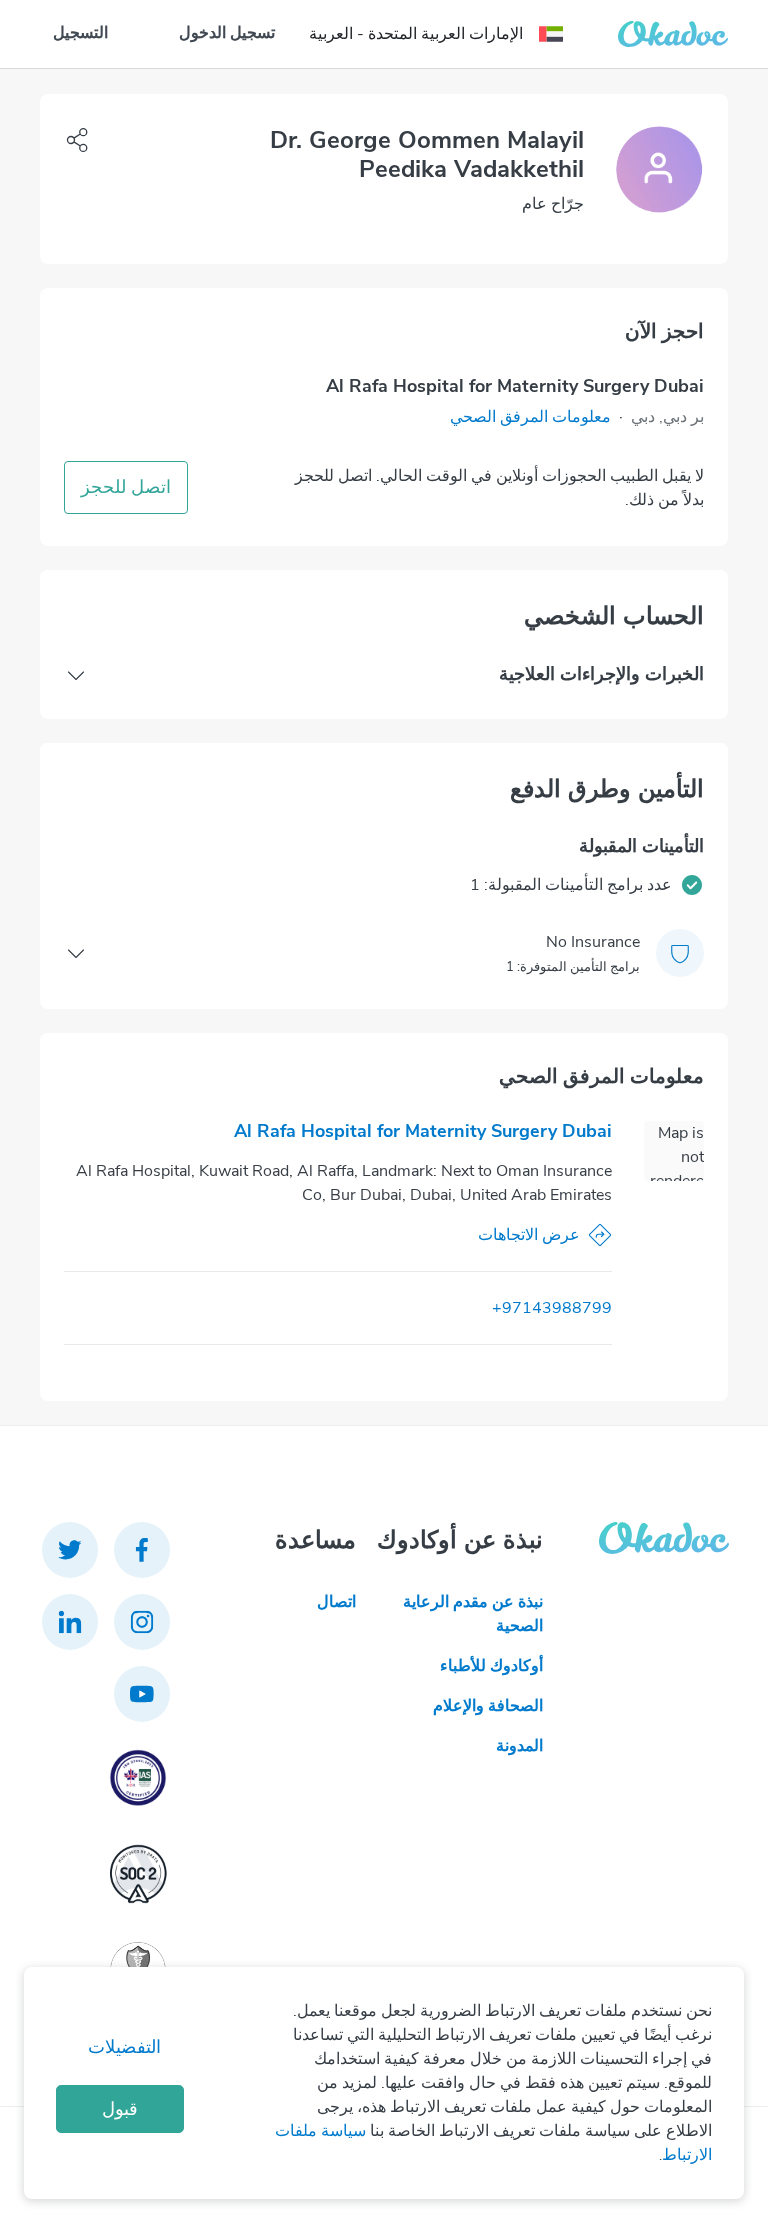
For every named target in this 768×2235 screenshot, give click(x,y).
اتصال (336, 1602)
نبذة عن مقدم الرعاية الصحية (472, 1614)
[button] (530, 417)
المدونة (519, 1746)
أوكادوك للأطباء (491, 1666)
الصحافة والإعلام (487, 1706)
